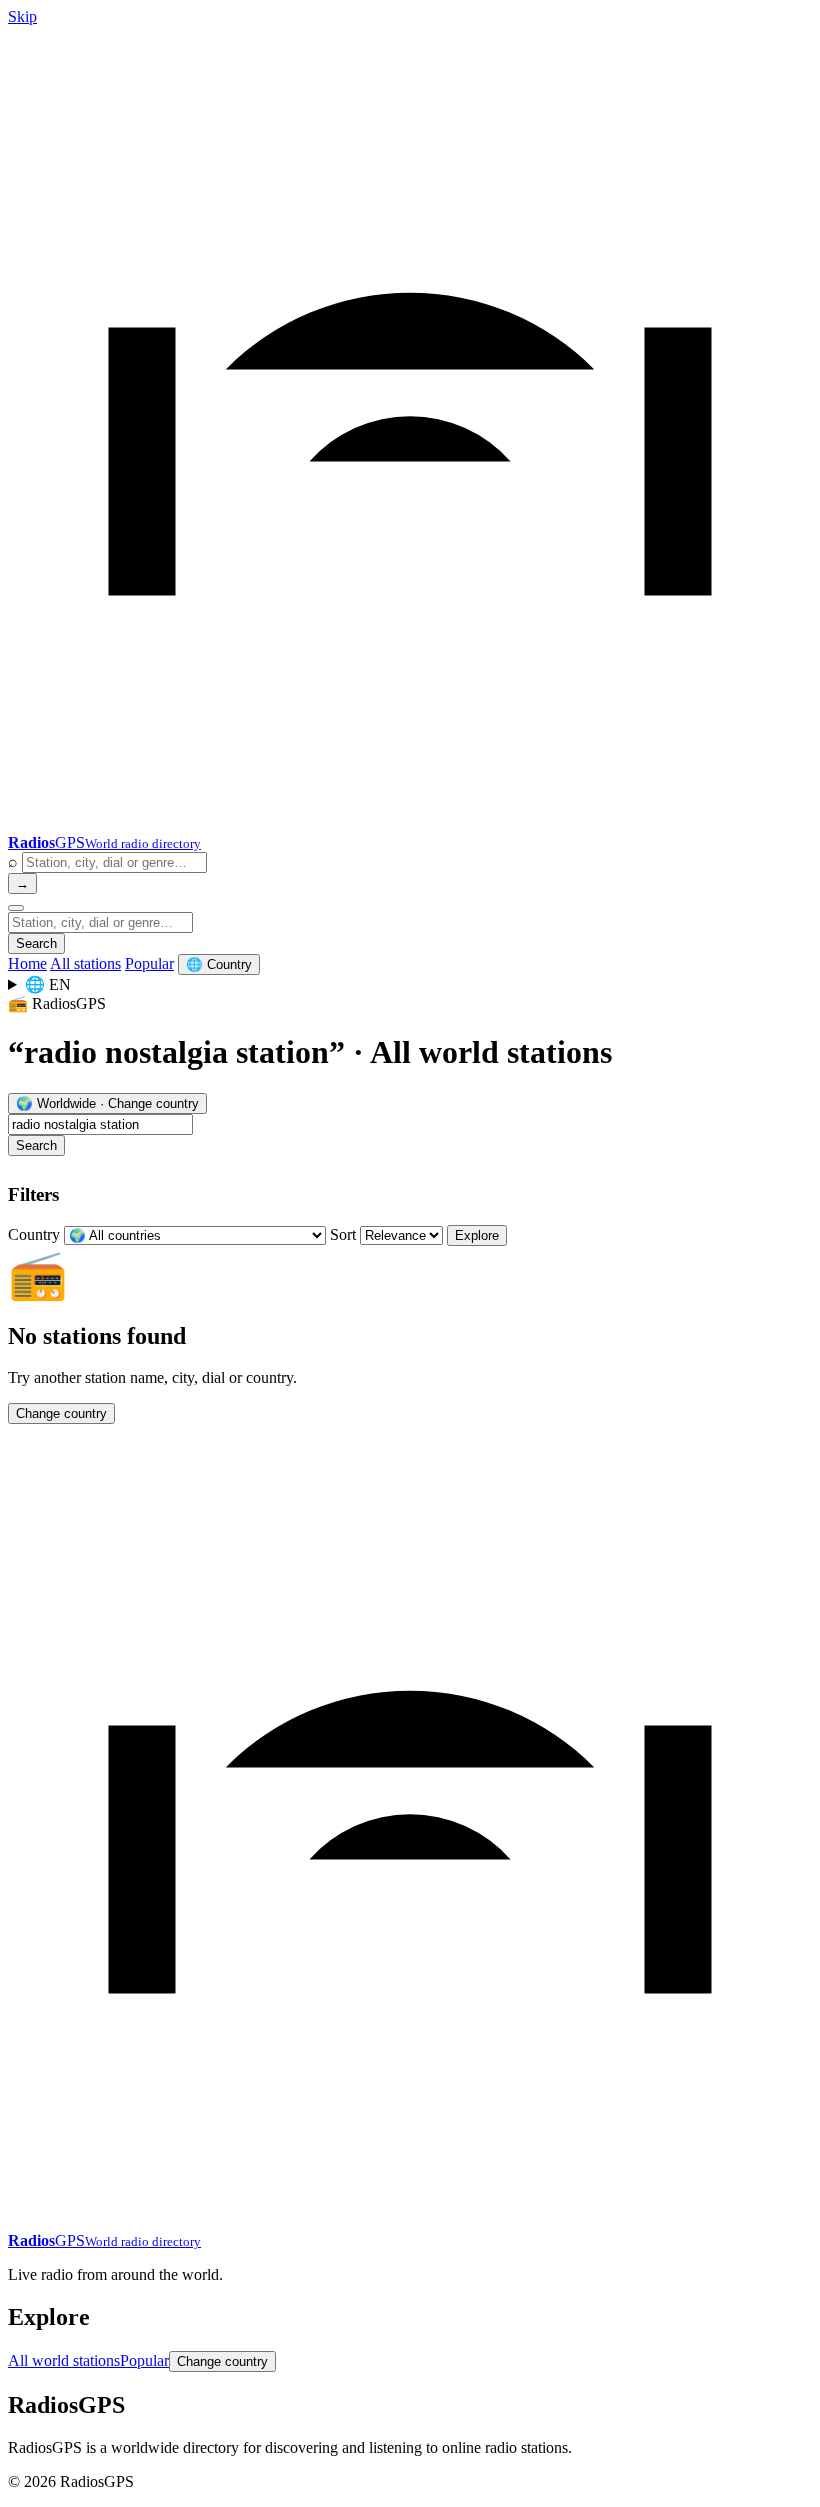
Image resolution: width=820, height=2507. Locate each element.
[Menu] (16, 908)
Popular (149, 963)
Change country (61, 1413)
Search (36, 943)
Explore (477, 1235)
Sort (343, 1234)
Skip (22, 16)
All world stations (64, 2360)
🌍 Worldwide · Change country (107, 1103)
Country (34, 1234)
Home (27, 963)
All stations (85, 963)
